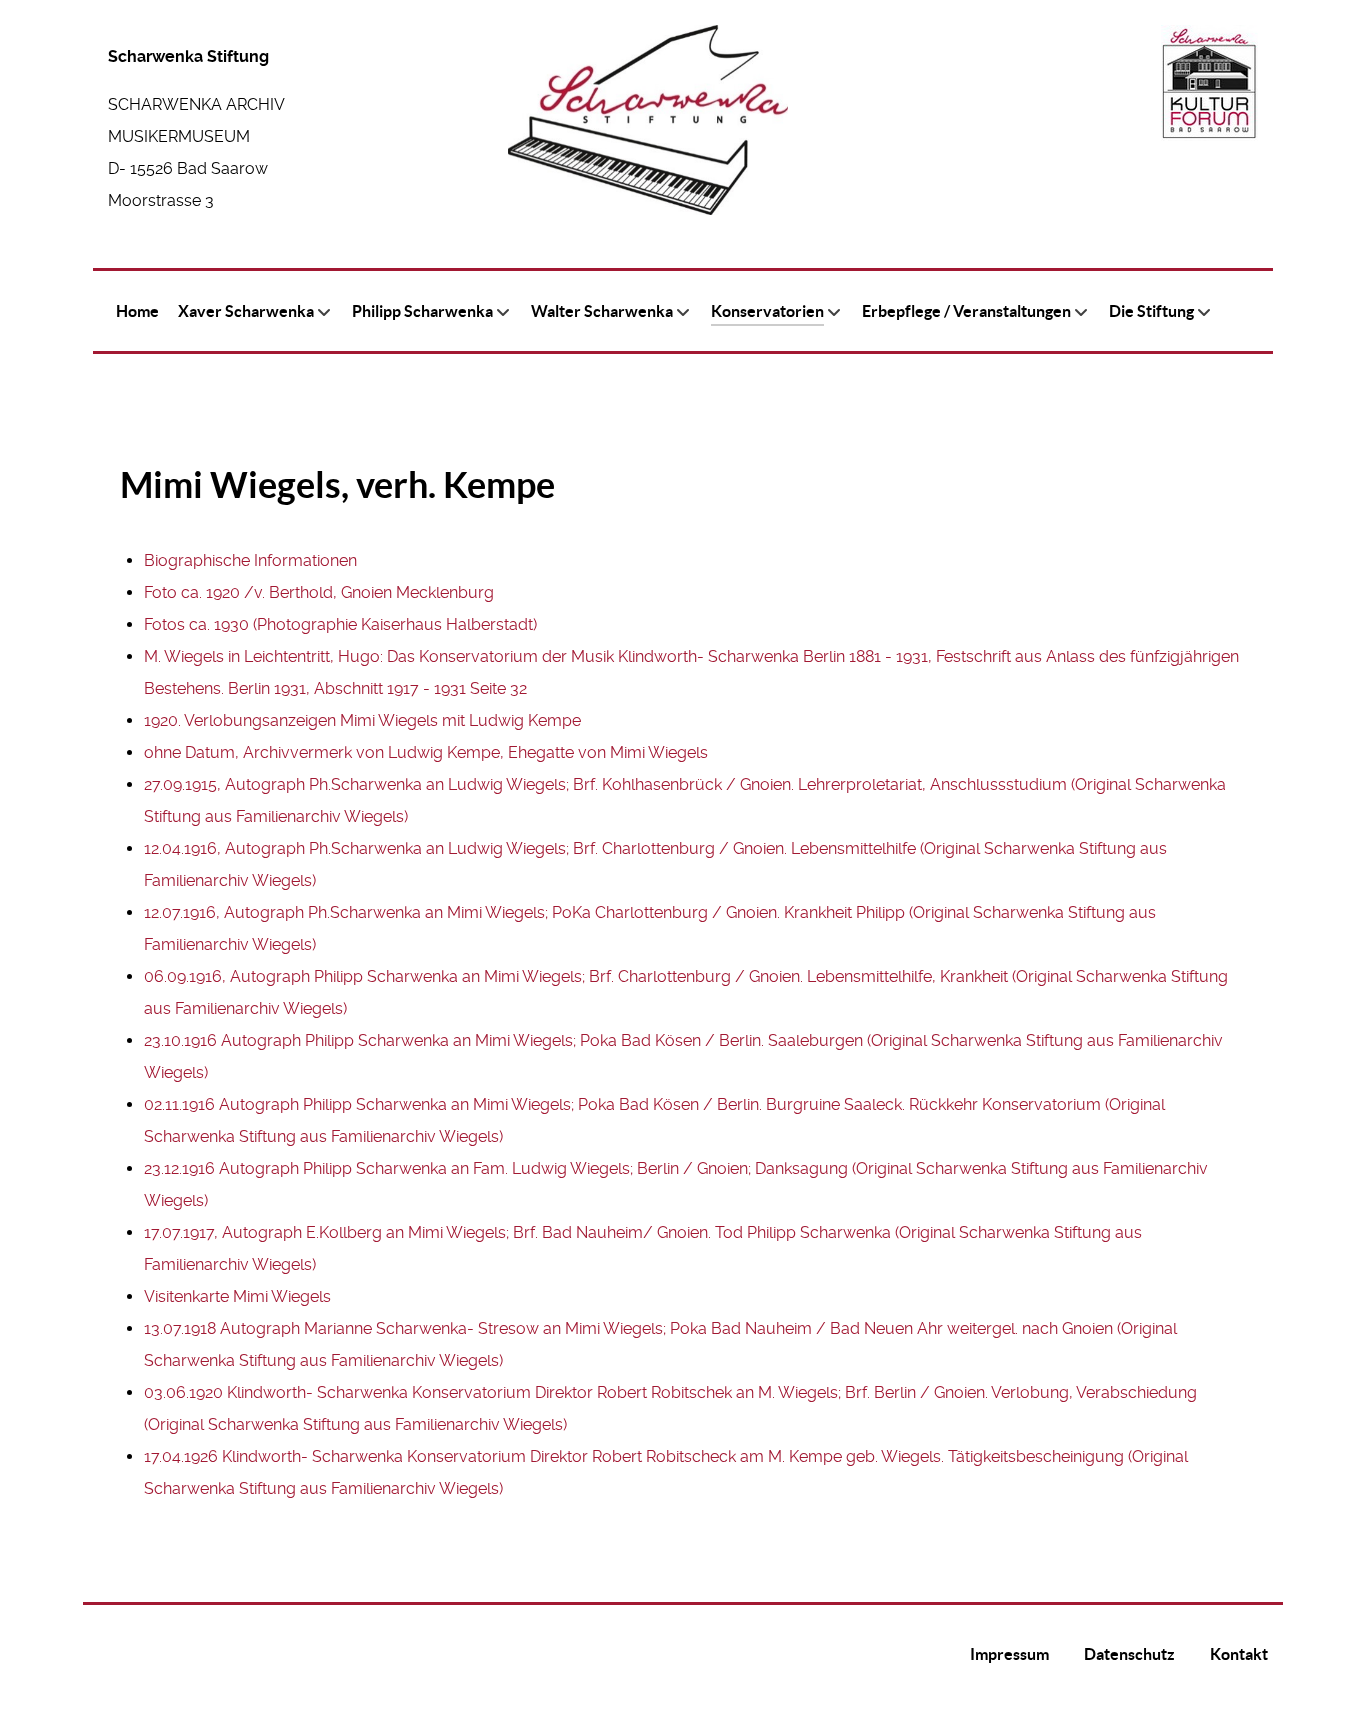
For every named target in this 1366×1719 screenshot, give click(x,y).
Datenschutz (1129, 1654)
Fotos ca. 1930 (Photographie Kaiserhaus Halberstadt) (340, 624)
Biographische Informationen (250, 560)
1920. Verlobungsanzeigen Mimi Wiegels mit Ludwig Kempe (362, 720)
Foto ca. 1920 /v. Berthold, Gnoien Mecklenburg (319, 592)
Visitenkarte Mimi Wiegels (237, 1296)
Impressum (1009, 1654)
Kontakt (1239, 1654)
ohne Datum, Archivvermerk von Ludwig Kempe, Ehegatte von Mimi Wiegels (426, 752)
